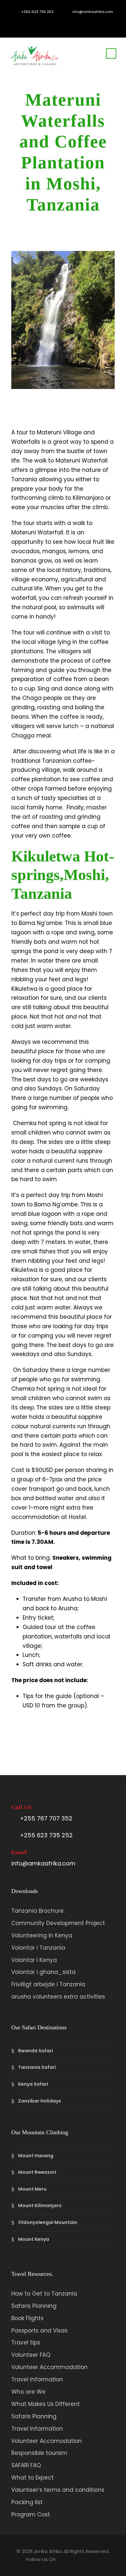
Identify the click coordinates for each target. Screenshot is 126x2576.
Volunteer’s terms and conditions (58, 2490)
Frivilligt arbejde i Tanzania (48, 1984)
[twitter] (73, 22)
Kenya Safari (33, 2084)
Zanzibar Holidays (40, 2101)
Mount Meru (32, 2189)
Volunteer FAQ (31, 2355)
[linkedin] (53, 22)
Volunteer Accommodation (49, 2367)
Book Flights (27, 2318)
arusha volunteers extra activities (58, 1997)
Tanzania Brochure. (38, 1911)
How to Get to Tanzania (44, 2294)
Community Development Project (58, 1923)
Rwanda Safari (36, 2051)
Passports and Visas (39, 2331)
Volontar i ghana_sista (43, 1972)
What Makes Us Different (46, 2404)
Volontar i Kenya (34, 1960)
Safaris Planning (34, 2306)
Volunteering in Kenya (42, 1935)
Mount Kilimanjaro (40, 2206)
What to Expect (32, 2478)
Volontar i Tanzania (38, 1948)
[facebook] (44, 22)
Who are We (28, 2392)
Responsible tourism (39, 2453)
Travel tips (26, 2342)
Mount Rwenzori (37, 2172)
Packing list (27, 2502)
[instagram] (83, 22)
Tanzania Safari (37, 2067)
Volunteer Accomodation (47, 2441)
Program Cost (31, 2514)
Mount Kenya (34, 2239)
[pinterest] (63, 22)
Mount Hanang (36, 2156)
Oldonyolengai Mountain (48, 2222)
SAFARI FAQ (26, 2465)
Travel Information (37, 2379)
